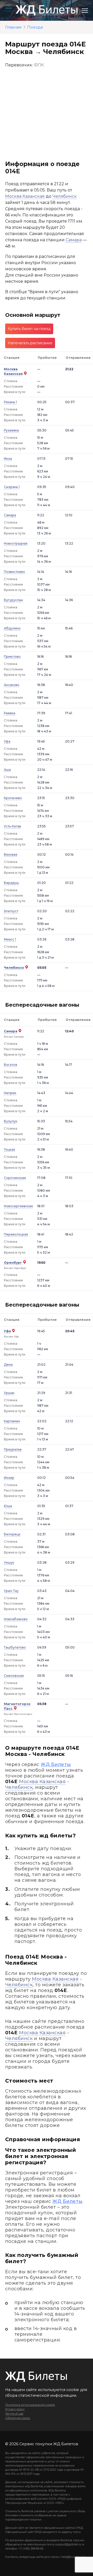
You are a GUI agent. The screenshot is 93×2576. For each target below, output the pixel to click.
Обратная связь (18, 2418)
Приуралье (13, 1449)
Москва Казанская (25, 196)
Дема (8, 1365)
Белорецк (12, 1534)
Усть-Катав (12, 826)
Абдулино (12, 628)
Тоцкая (9, 1149)
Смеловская (14, 1676)
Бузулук (11, 1121)
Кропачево (13, 798)
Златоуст (11, 911)
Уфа (7, 741)
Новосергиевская (18, 1206)
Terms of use (14, 2414)
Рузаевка (11, 430)
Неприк (10, 1093)
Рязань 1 (10, 402)
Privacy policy (15, 2409)
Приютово (12, 657)
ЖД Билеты (56, 1764)
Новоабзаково (16, 1619)
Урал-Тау (11, 1591)
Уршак (9, 1393)
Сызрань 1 (12, 487)
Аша (7, 770)
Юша (8, 1506)
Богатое (11, 1065)
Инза (8, 459)
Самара (74, 240)
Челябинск (65, 196)
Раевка (10, 713)
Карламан (12, 1421)
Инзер (9, 1478)
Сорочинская (15, 1178)
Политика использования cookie (30, 2405)
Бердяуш (11, 883)
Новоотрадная (16, 543)
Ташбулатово (15, 1647)
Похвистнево (14, 572)
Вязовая (11, 854)
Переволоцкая (16, 1234)
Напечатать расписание (30, 343)
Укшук (9, 1562)
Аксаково (12, 685)
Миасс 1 (10, 939)
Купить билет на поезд (29, 329)
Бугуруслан (13, 600)
